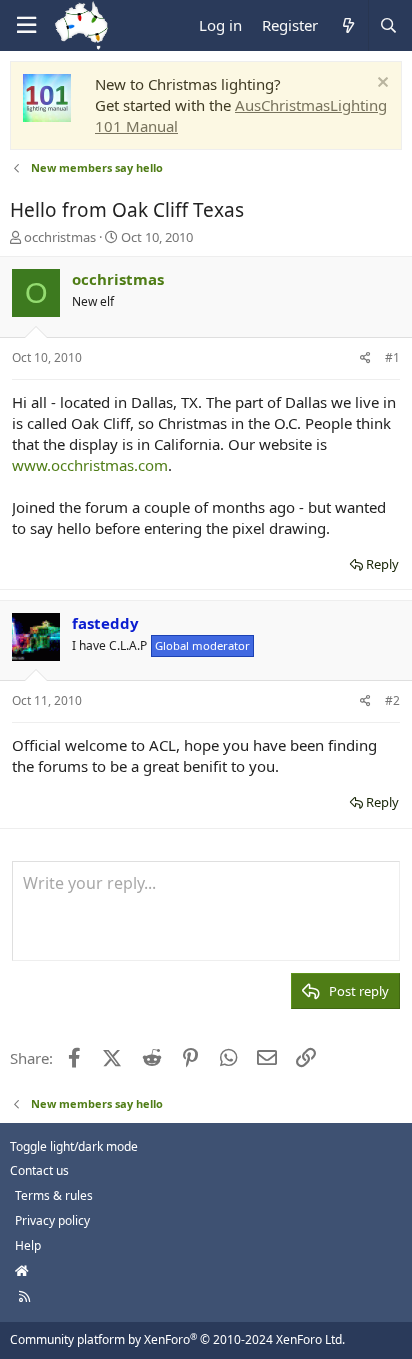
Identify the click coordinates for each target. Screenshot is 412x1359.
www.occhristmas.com (90, 465)
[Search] (388, 25)
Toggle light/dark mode (74, 1146)
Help (28, 1245)
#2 (392, 700)
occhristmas (60, 237)
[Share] (365, 358)
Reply (382, 564)
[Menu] (26, 25)
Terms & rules (54, 1195)
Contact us (39, 1170)
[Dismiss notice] (380, 84)
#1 (392, 357)
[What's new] (347, 25)
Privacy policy (52, 1220)
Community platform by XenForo (177, 1339)
